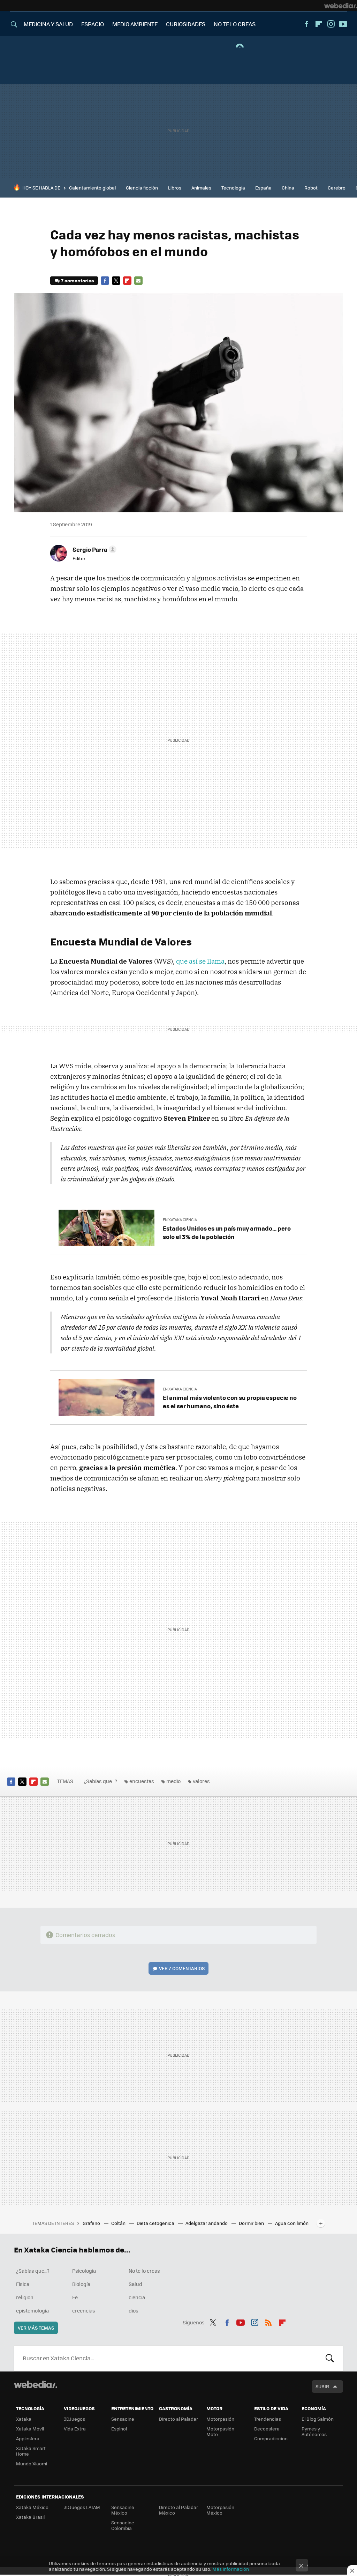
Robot (311, 188)
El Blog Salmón (318, 2419)
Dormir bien (252, 2223)
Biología (81, 2284)
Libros (175, 188)
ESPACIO (93, 24)
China (288, 188)
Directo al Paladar (178, 2419)
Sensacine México (123, 2510)
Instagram (331, 24)
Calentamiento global (92, 188)
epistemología (32, 2310)
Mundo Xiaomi (32, 2463)
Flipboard (319, 24)
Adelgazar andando (207, 2223)
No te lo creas (144, 2271)
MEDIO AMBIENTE (135, 24)
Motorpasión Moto (220, 2431)
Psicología (84, 2271)
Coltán (119, 2223)
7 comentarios (77, 280)
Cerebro (337, 188)
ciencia (137, 2297)
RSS (268, 2322)
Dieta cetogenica (156, 2223)
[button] (93, 549)
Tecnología (233, 188)
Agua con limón (292, 2223)
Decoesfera (267, 2429)
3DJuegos (74, 2419)
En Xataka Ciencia (180, 1220)
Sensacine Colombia (123, 2525)
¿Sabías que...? (100, 1781)
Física (23, 2284)
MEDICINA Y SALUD (48, 24)
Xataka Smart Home (31, 2451)
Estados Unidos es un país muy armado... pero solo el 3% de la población (227, 1232)
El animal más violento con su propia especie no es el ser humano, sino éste (230, 1402)
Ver (182, 1968)
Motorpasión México (220, 2510)
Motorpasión (220, 2419)
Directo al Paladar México (178, 2510)
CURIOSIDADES (186, 24)
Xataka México (32, 2507)
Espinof (119, 2429)
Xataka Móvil (30, 2429)
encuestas (142, 1781)
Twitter (116, 281)
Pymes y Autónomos (314, 2431)
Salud (135, 2284)
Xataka (24, 2419)
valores (201, 1781)
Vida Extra (75, 2429)
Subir (322, 2386)
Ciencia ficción (142, 188)
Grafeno (92, 2223)
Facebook (306, 24)
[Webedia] (341, 6)
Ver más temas (36, 2328)
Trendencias (268, 2419)
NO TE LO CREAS (235, 24)
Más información (231, 2569)
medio (173, 1781)
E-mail (138, 281)
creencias (84, 2310)
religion (25, 2297)
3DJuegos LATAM (82, 2507)
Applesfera (28, 2438)
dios (134, 2310)
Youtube (343, 24)
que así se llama (200, 961)
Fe (75, 2297)
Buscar (330, 2358)
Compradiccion (271, 2438)
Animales (201, 188)
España (263, 188)
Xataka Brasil (30, 2517)
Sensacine (123, 2419)
